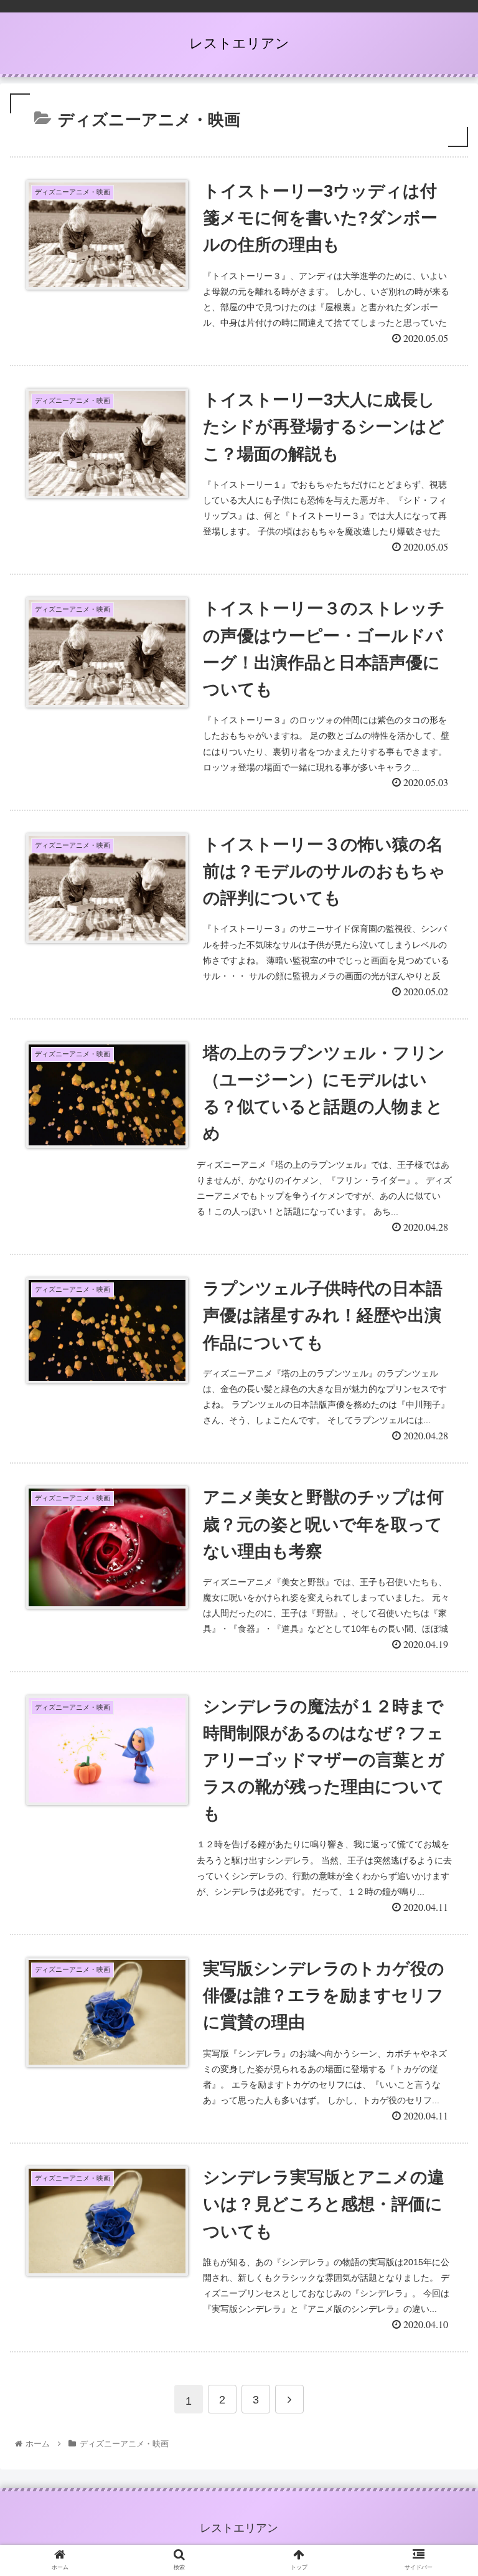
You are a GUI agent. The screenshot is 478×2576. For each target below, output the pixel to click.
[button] (442, 1610)
